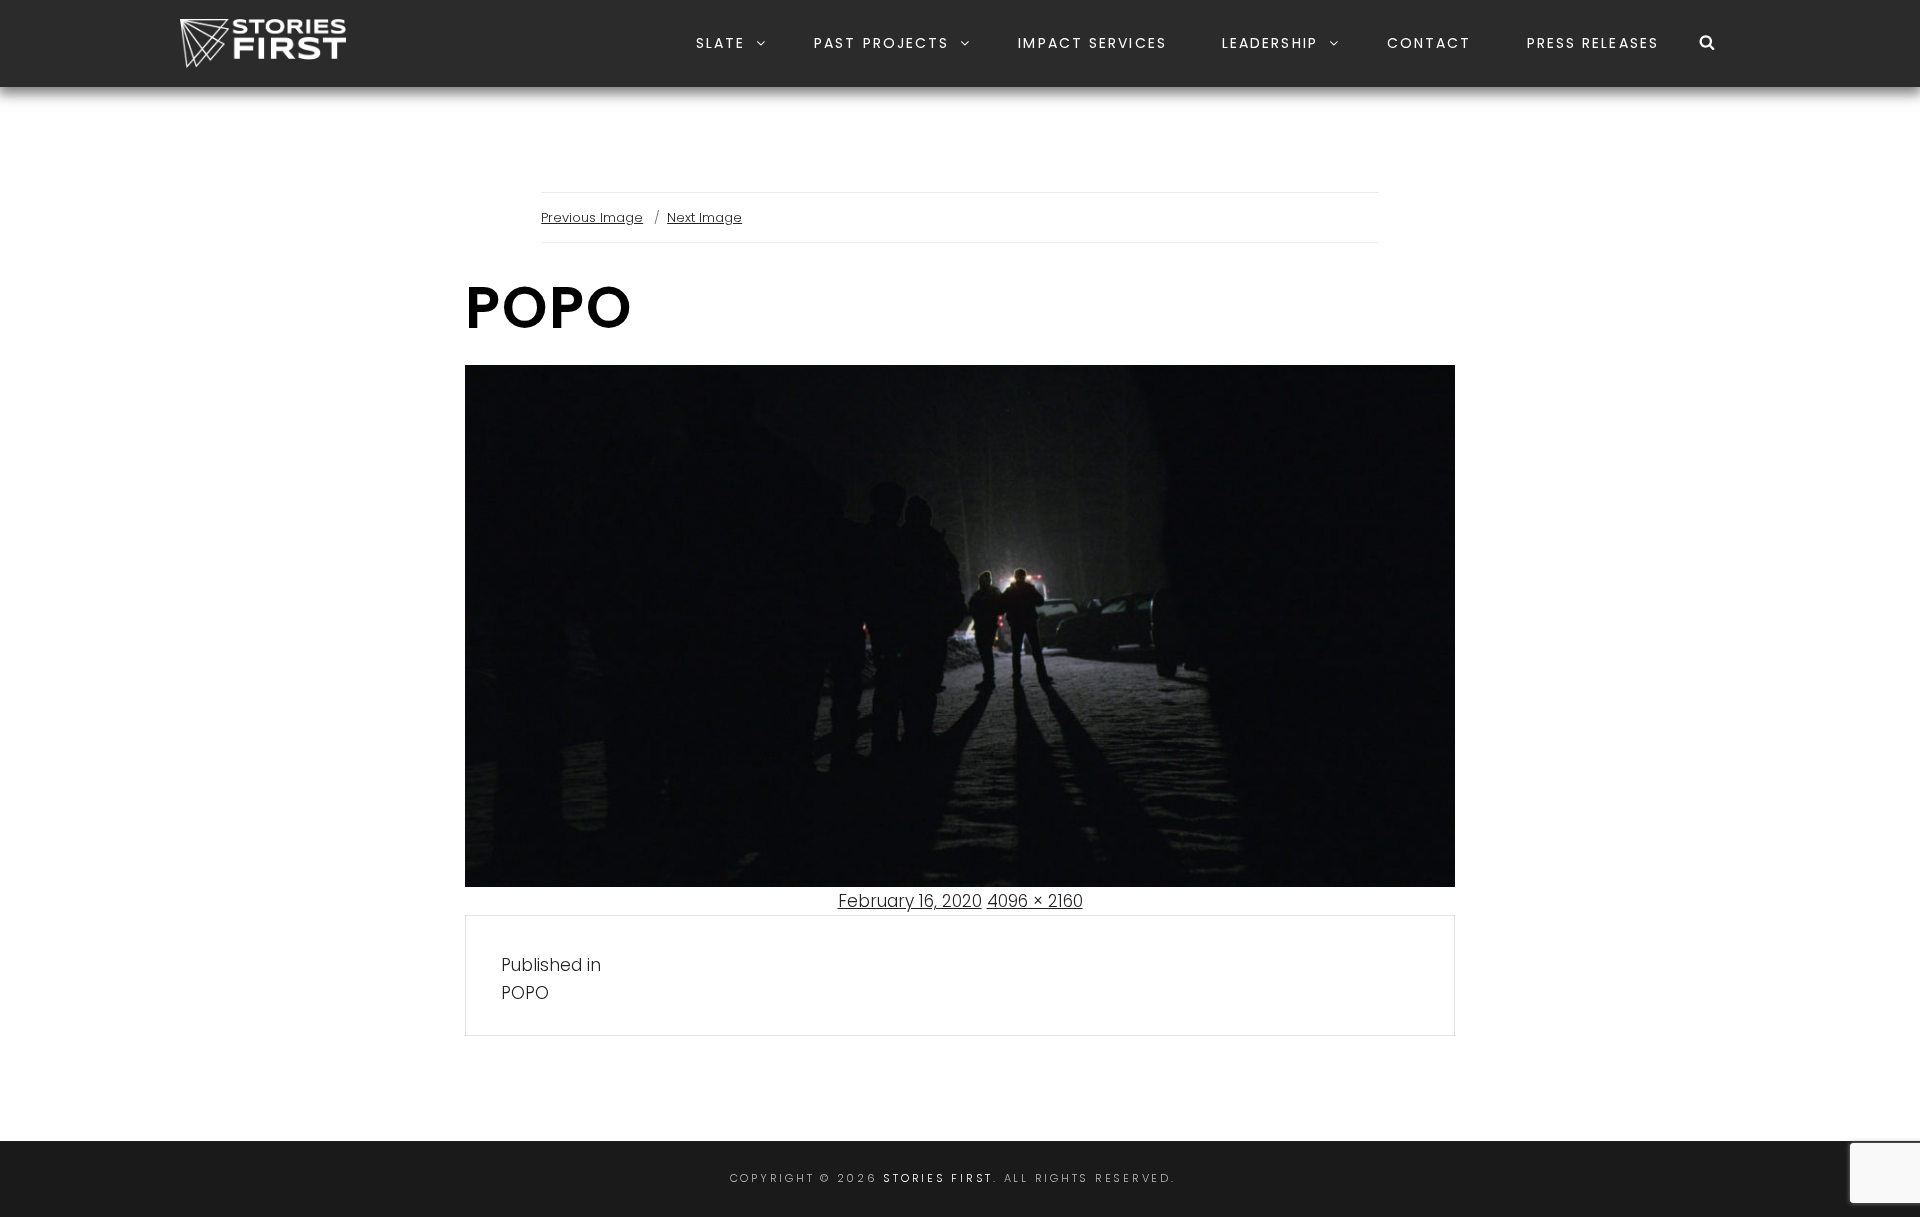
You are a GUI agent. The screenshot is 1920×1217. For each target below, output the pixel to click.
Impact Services (1092, 43)
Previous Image (592, 217)
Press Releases (1593, 43)
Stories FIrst (938, 1178)
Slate (721, 43)
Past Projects (881, 43)
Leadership (1270, 43)
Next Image (704, 217)
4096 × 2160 (1035, 901)
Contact (1429, 43)
